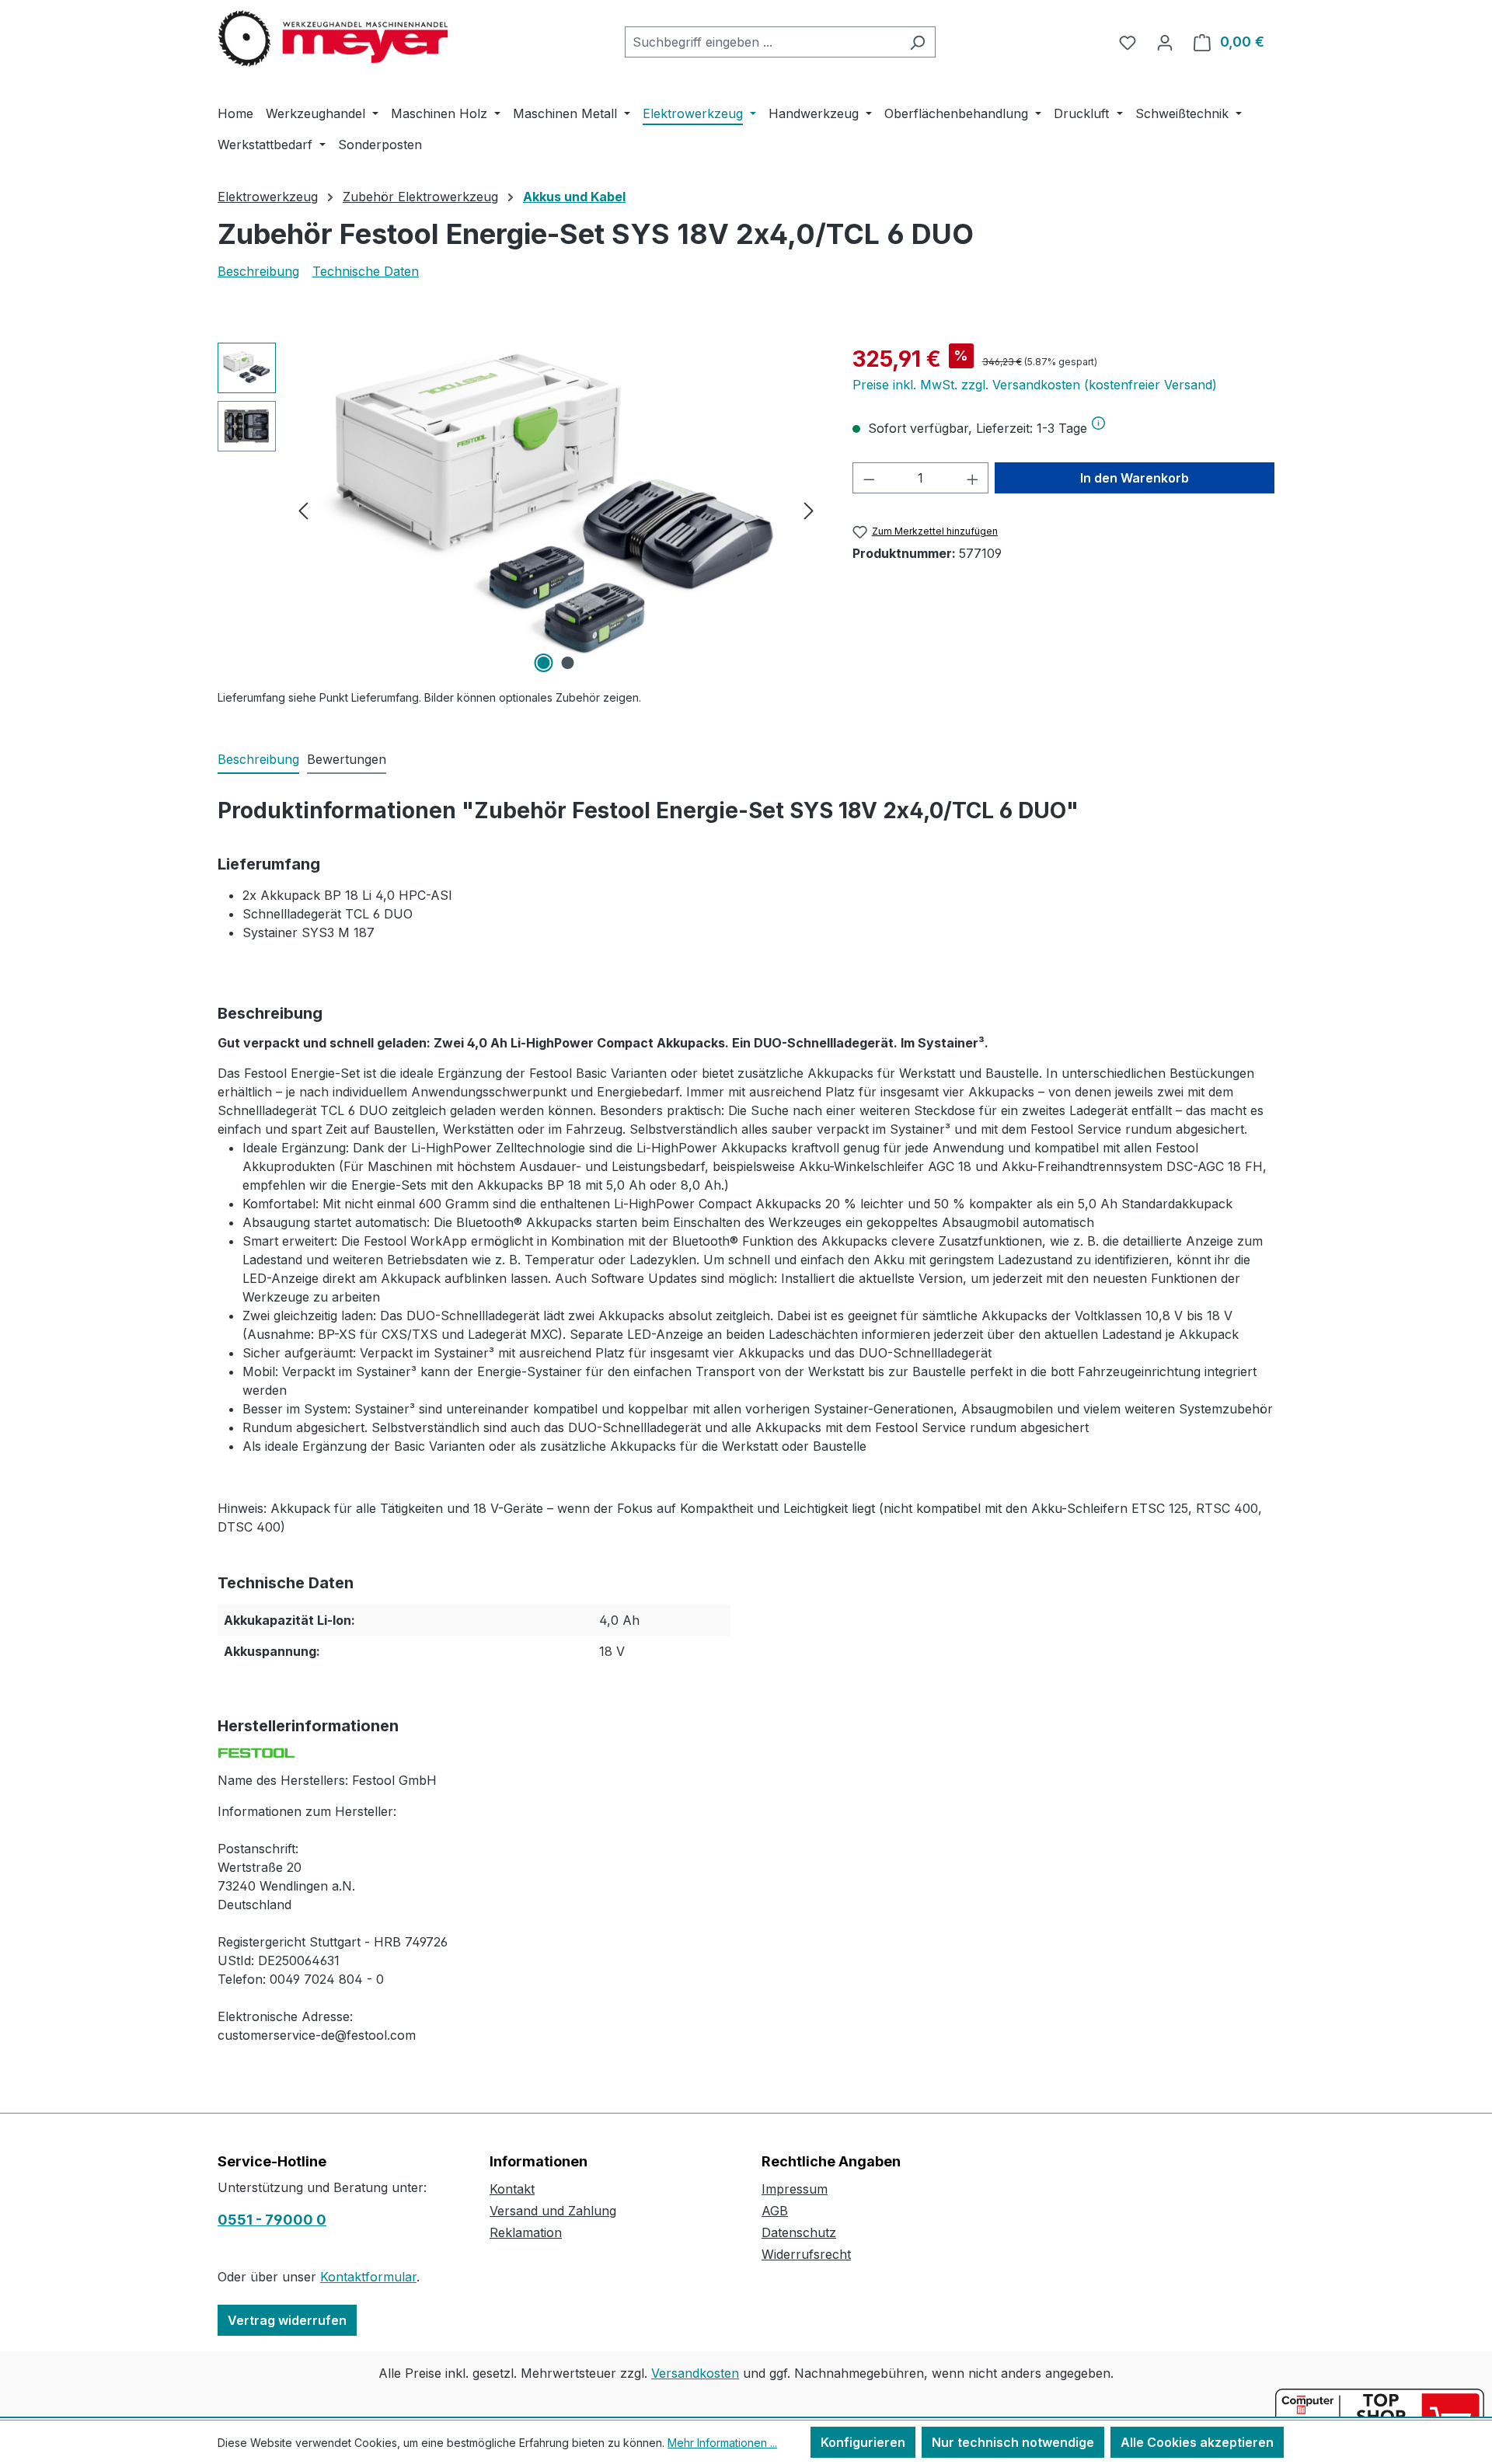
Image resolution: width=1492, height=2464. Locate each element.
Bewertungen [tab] (347, 759)
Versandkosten (695, 2373)
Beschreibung (258, 271)
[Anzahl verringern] (869, 478)
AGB (775, 2211)
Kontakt (512, 2189)
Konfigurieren (863, 2442)
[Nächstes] (809, 510)
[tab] (258, 760)
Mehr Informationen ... (722, 2443)
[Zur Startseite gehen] (334, 39)
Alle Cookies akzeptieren (1197, 2442)
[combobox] (762, 42)
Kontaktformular (368, 2277)
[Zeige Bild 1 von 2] (544, 663)
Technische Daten (366, 271)
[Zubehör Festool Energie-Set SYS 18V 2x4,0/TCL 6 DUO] (556, 510)
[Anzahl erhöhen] (973, 478)
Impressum (795, 2189)
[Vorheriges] (303, 510)
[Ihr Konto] (1165, 42)
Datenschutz (799, 2232)
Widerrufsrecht (806, 2254)
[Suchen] (917, 42)
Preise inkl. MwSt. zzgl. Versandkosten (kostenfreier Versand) (1035, 385)
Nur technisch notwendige (1013, 2442)
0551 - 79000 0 (272, 2220)
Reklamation (526, 2232)
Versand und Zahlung (553, 2211)
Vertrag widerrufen (287, 2320)
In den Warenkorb (1135, 478)
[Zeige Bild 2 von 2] (568, 663)
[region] (519, 510)
